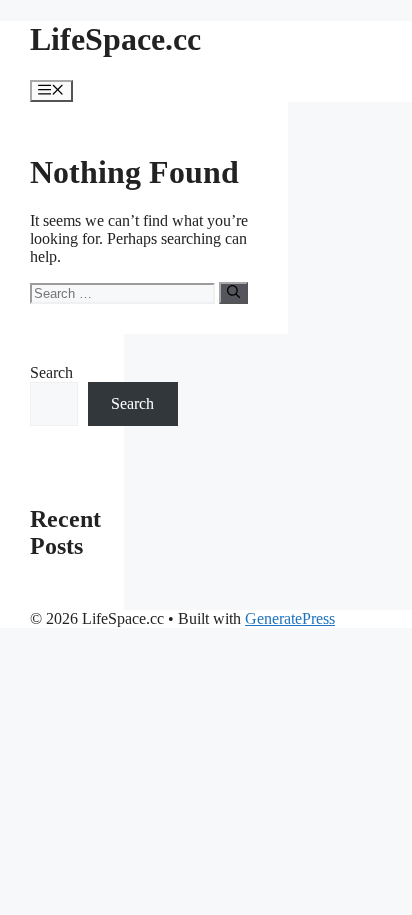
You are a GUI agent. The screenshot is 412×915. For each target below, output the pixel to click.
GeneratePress (290, 618)
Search (51, 372)
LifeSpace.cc (115, 39)
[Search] (233, 293)
